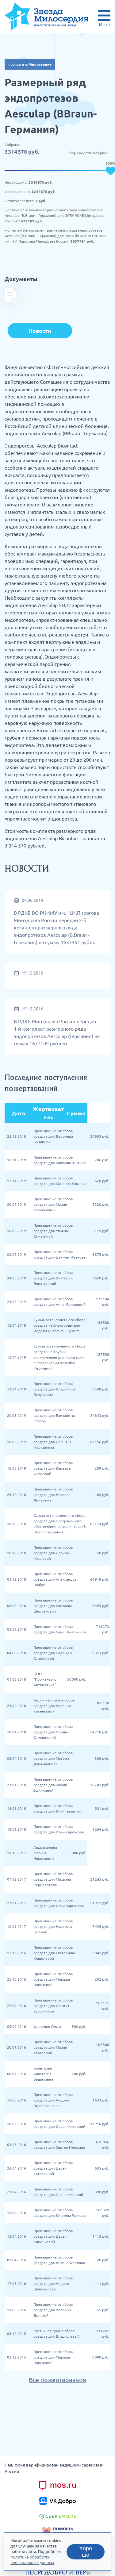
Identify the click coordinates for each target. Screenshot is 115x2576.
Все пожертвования (57, 2380)
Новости (40, 331)
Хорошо (86, 2552)
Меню (104, 25)
